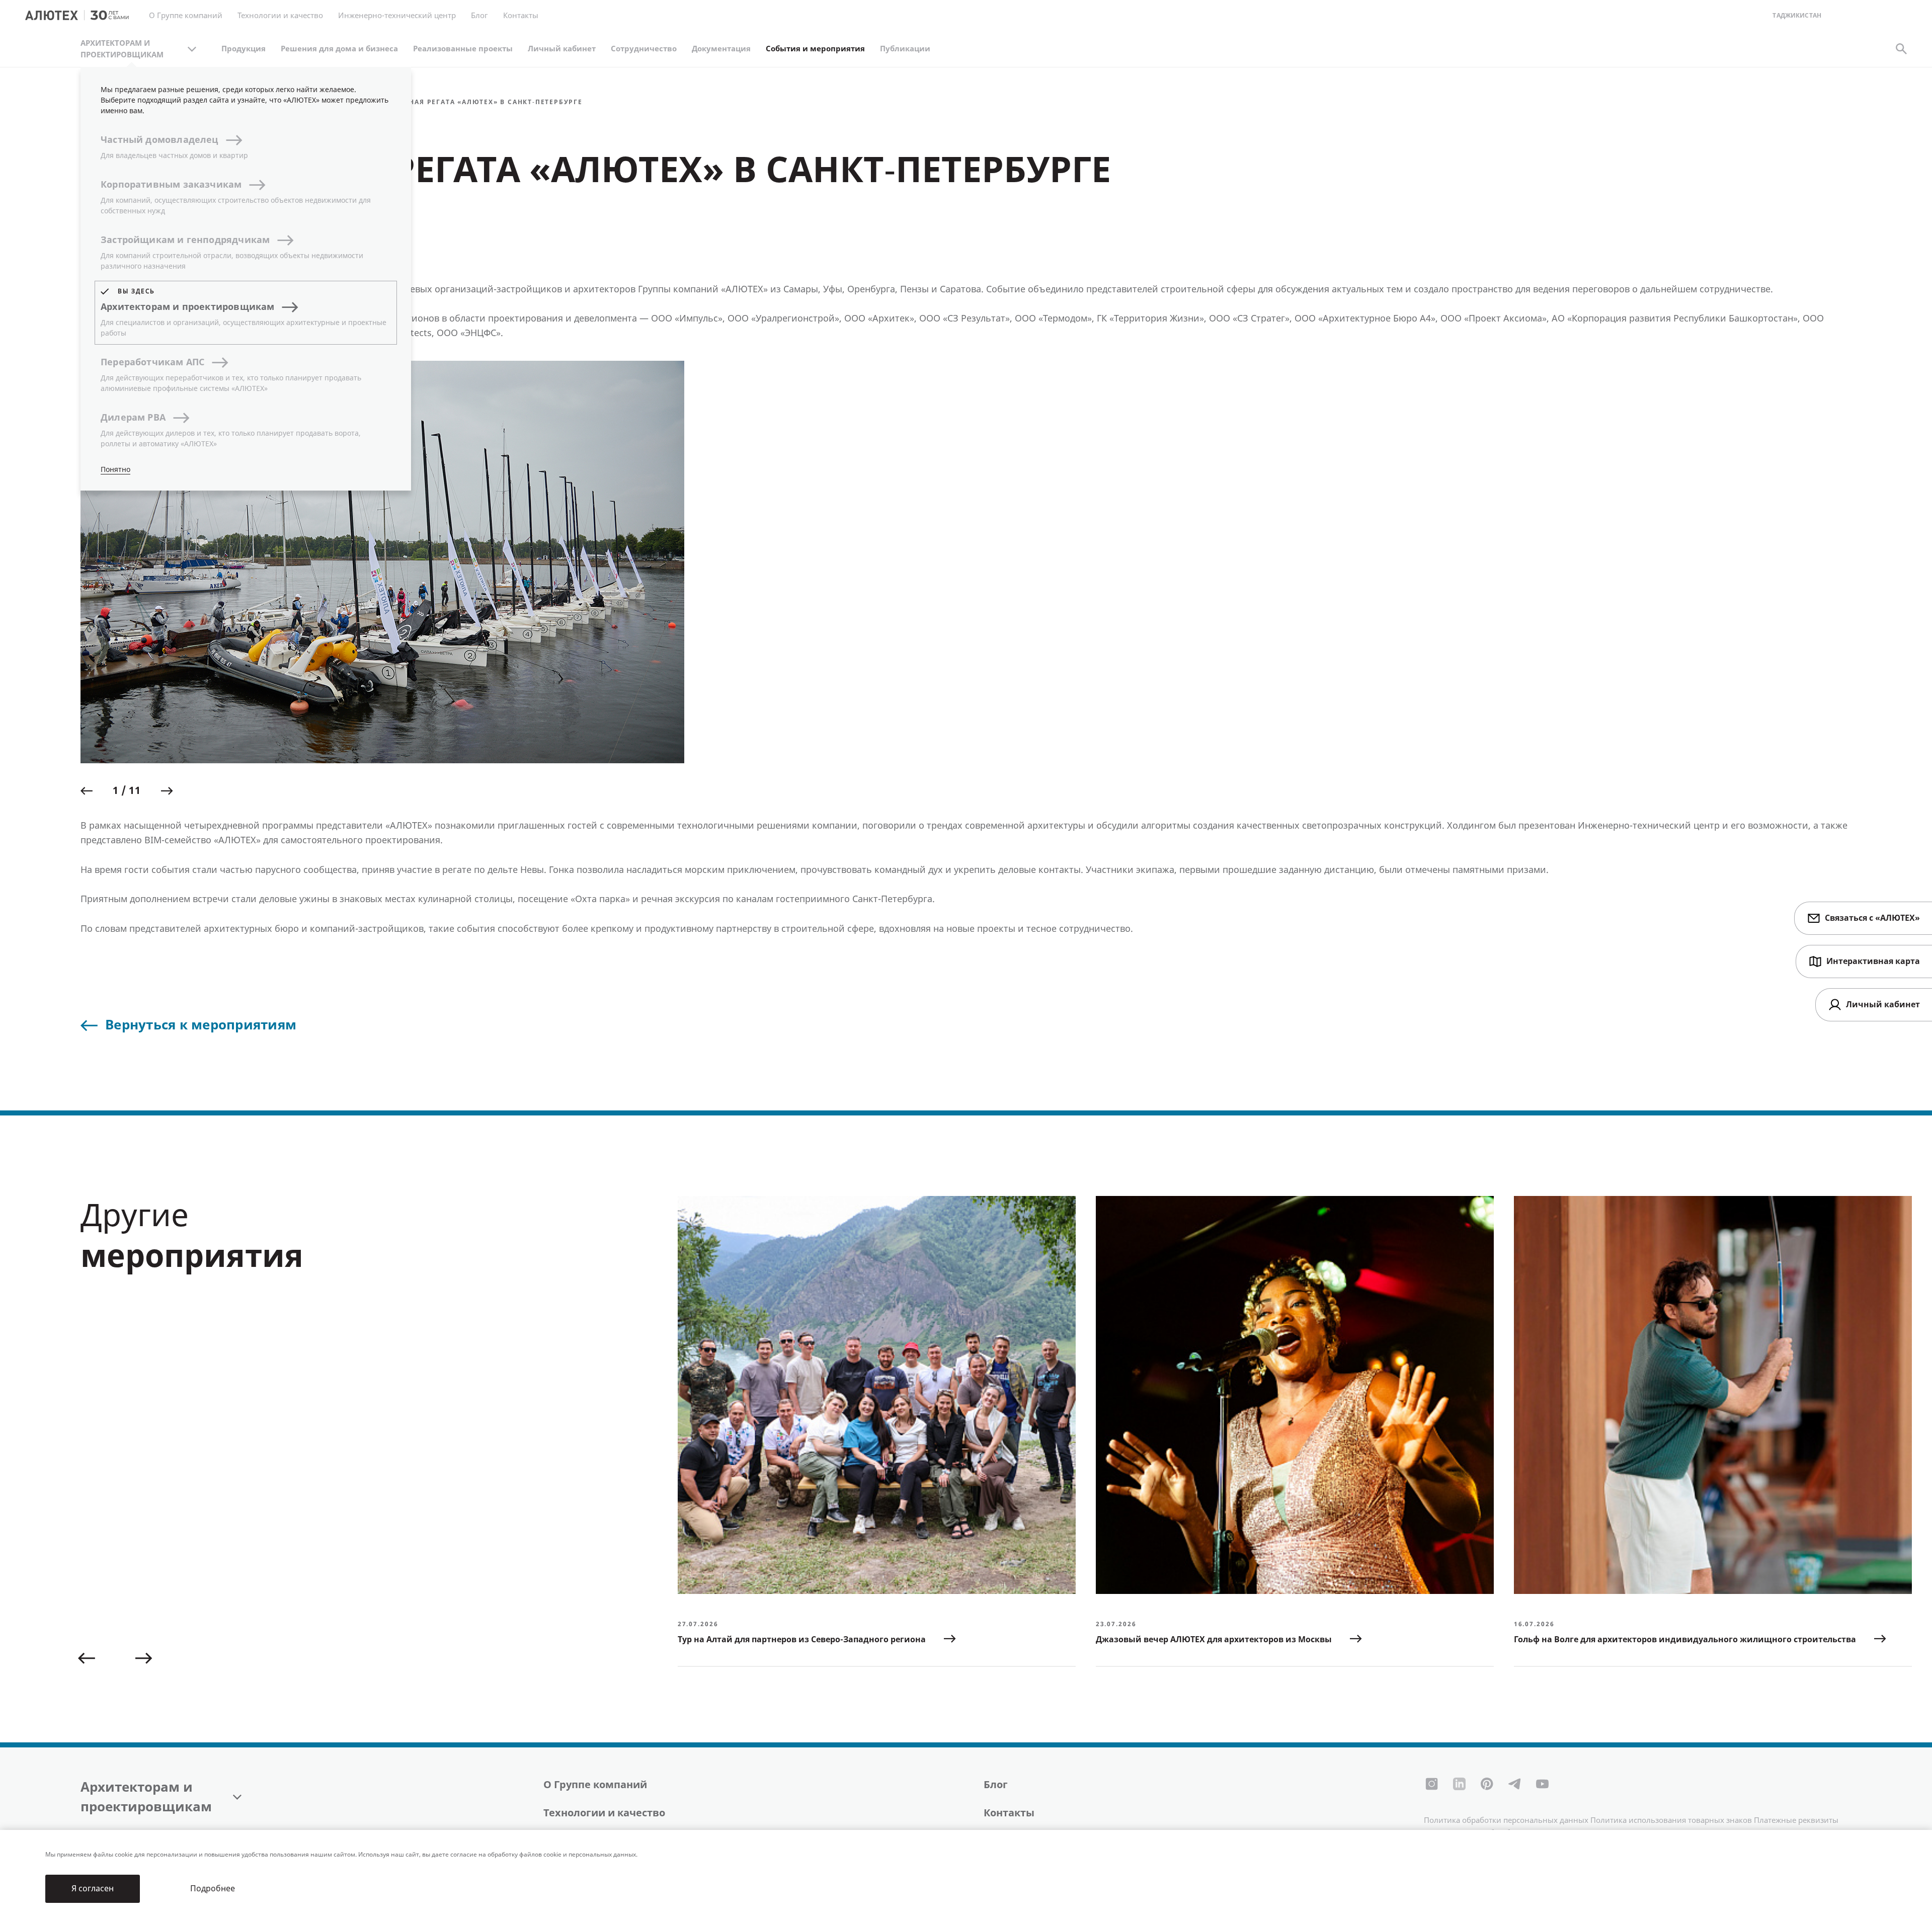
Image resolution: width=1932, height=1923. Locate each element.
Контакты (1009, 1813)
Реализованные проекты (463, 49)
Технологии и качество (604, 1813)
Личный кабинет (562, 49)
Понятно (115, 470)
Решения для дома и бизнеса (339, 49)
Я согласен (93, 1889)
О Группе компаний (595, 1785)
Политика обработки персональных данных (1506, 1820)
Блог (479, 16)
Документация (721, 49)
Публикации (905, 49)
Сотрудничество (644, 49)
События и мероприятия (815, 49)
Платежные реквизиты (1796, 1820)
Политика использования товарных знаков (1671, 1820)
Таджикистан (1797, 16)
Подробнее (213, 1889)
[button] (87, 791)
